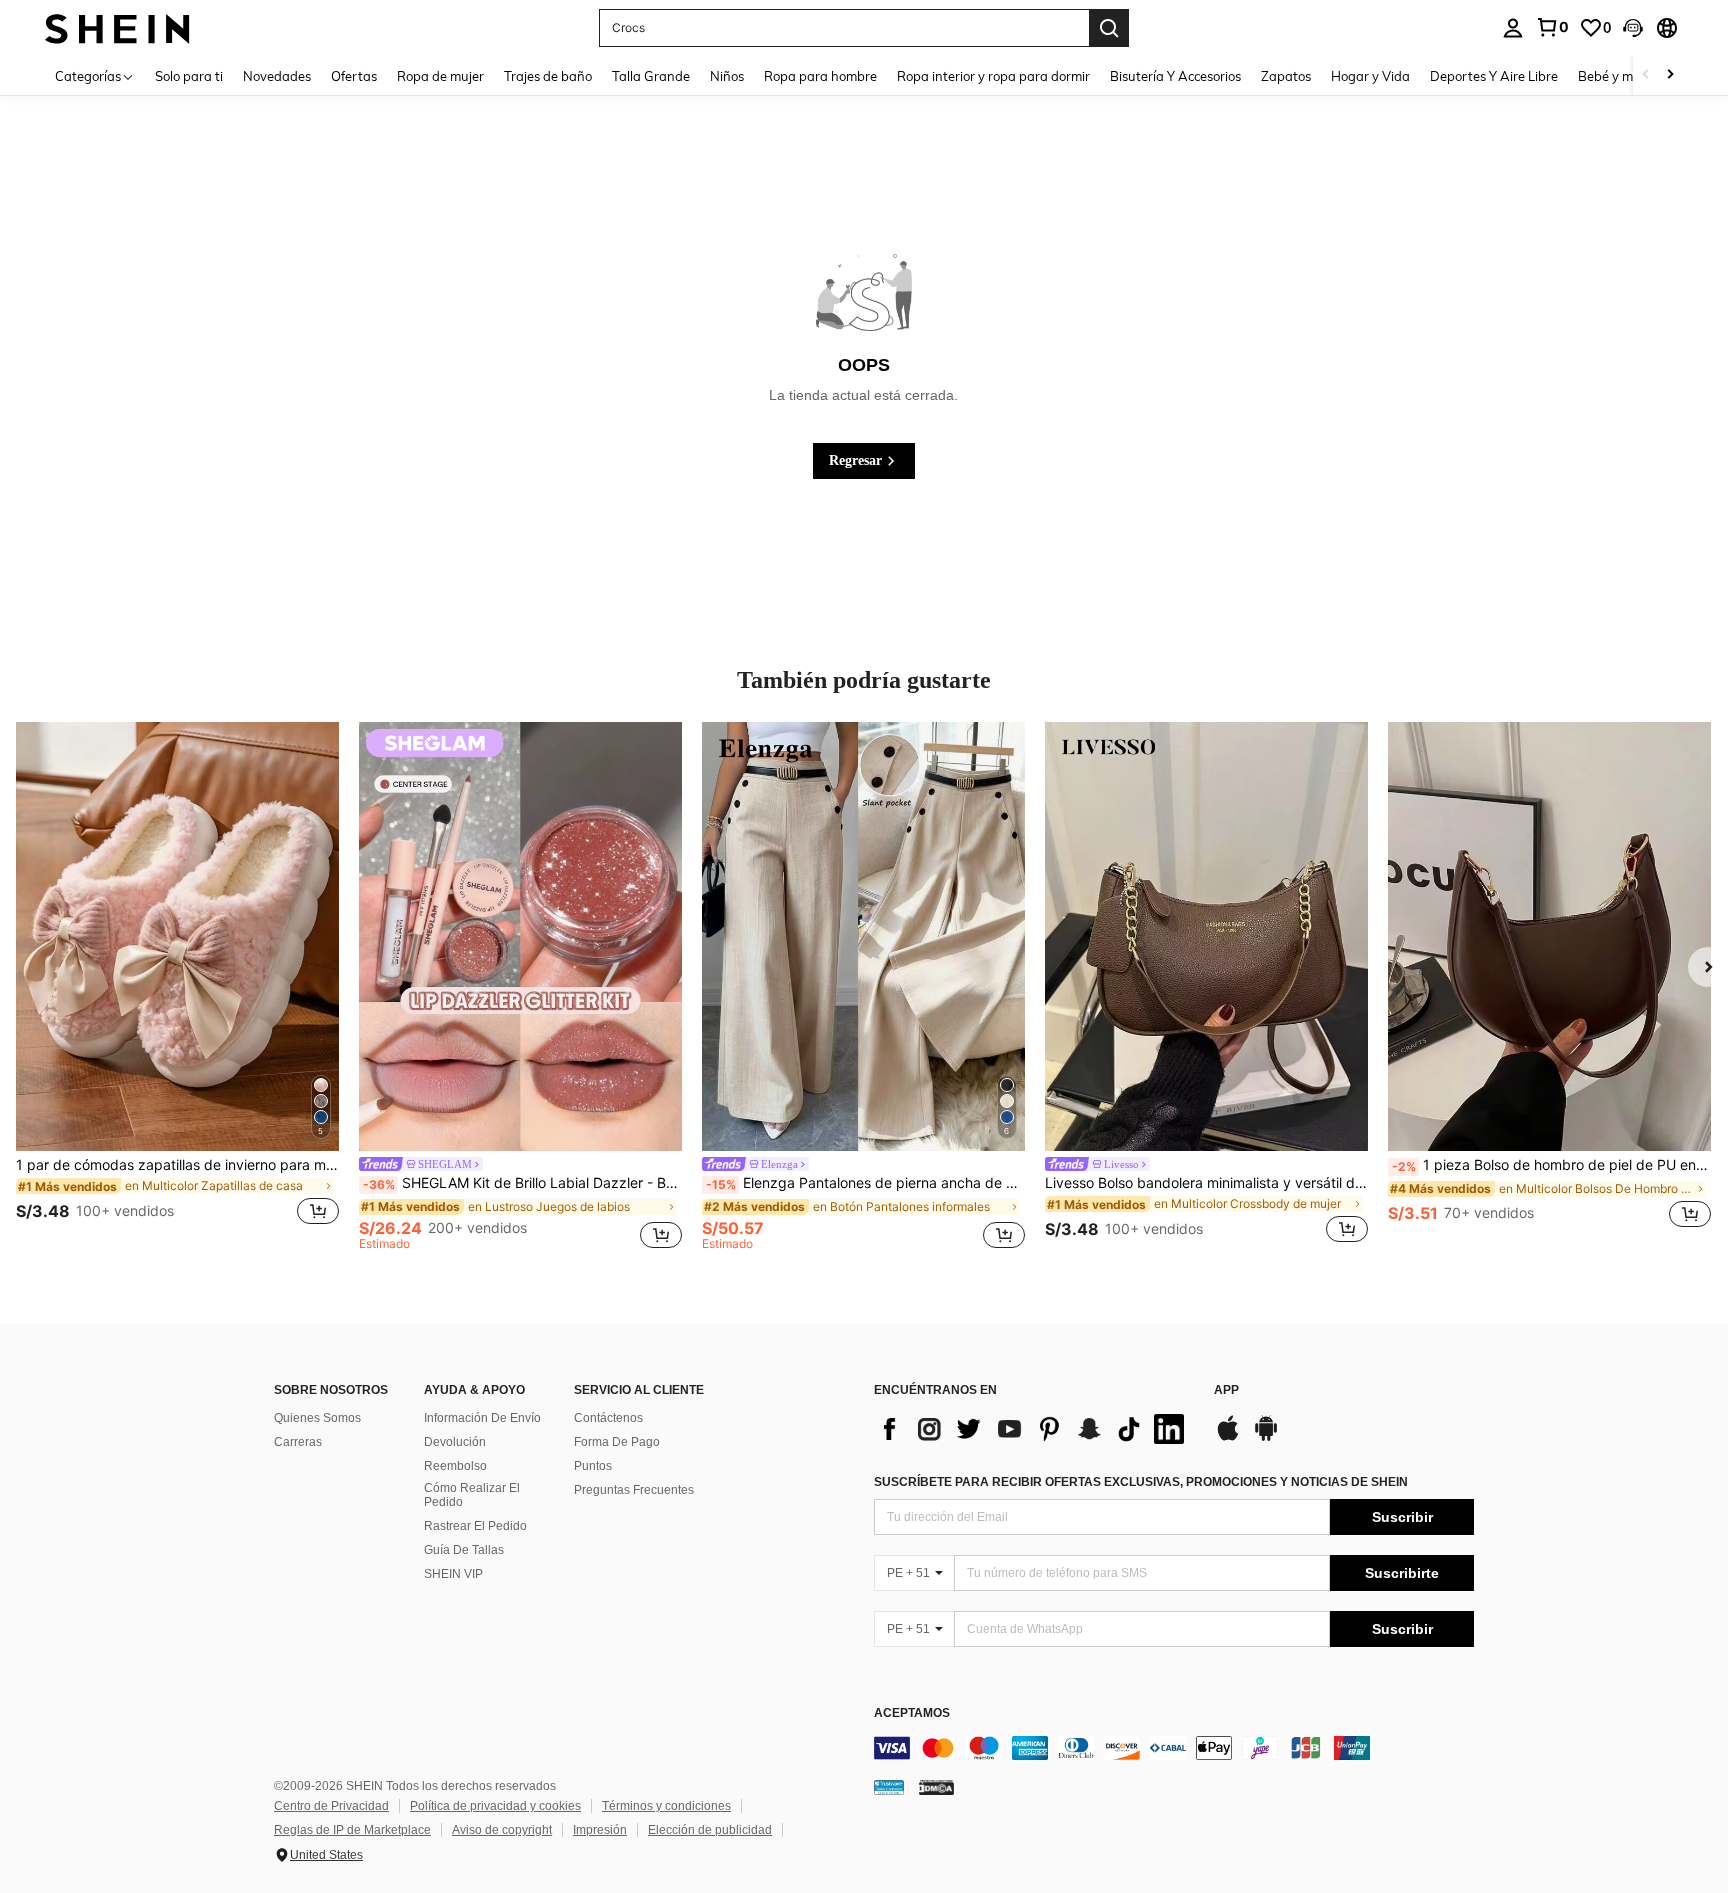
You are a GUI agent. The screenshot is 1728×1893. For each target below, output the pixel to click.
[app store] (1228, 1438)
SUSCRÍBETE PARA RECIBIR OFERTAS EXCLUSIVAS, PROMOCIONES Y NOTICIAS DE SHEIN (1141, 1482)
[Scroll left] (1646, 75)
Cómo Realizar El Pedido (472, 1495)
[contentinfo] (1174, 1748)
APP (1226, 1390)
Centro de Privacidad (331, 1806)
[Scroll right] (1670, 75)
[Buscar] (1109, 28)
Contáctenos (608, 1418)
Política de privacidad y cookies (495, 1806)
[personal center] (1513, 28)
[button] (1633, 28)
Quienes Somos (317, 1418)
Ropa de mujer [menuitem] (440, 76)
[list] (1034, 1429)
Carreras (298, 1442)
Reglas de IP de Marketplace (352, 1830)
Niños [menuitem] (727, 76)
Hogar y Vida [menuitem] (1370, 76)
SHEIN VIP (453, 1574)
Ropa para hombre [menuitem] (820, 76)
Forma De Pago (617, 1442)
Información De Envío (482, 1418)
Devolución (455, 1442)
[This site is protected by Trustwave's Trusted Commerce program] (889, 1787)
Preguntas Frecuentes (634, 1490)
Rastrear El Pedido (475, 1526)
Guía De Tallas (464, 1550)
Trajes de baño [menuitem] (548, 76)
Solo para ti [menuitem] (189, 76)
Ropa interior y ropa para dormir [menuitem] (993, 76)
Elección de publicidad (710, 1830)
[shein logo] (117, 27)
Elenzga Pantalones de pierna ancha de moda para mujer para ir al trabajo (865, 1183)
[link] (1552, 27)
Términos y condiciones (666, 1806)
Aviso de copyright (502, 1830)
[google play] (1266, 1438)
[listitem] (177, 986)
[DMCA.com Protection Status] (936, 1787)
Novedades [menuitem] (277, 76)
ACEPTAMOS (912, 1713)
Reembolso (455, 1466)
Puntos (593, 1466)
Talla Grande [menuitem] (651, 76)
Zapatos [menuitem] (1286, 76)
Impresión (600, 1830)
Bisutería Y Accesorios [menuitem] (1175, 76)
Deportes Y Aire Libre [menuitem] (1494, 76)
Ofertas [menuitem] (354, 76)
